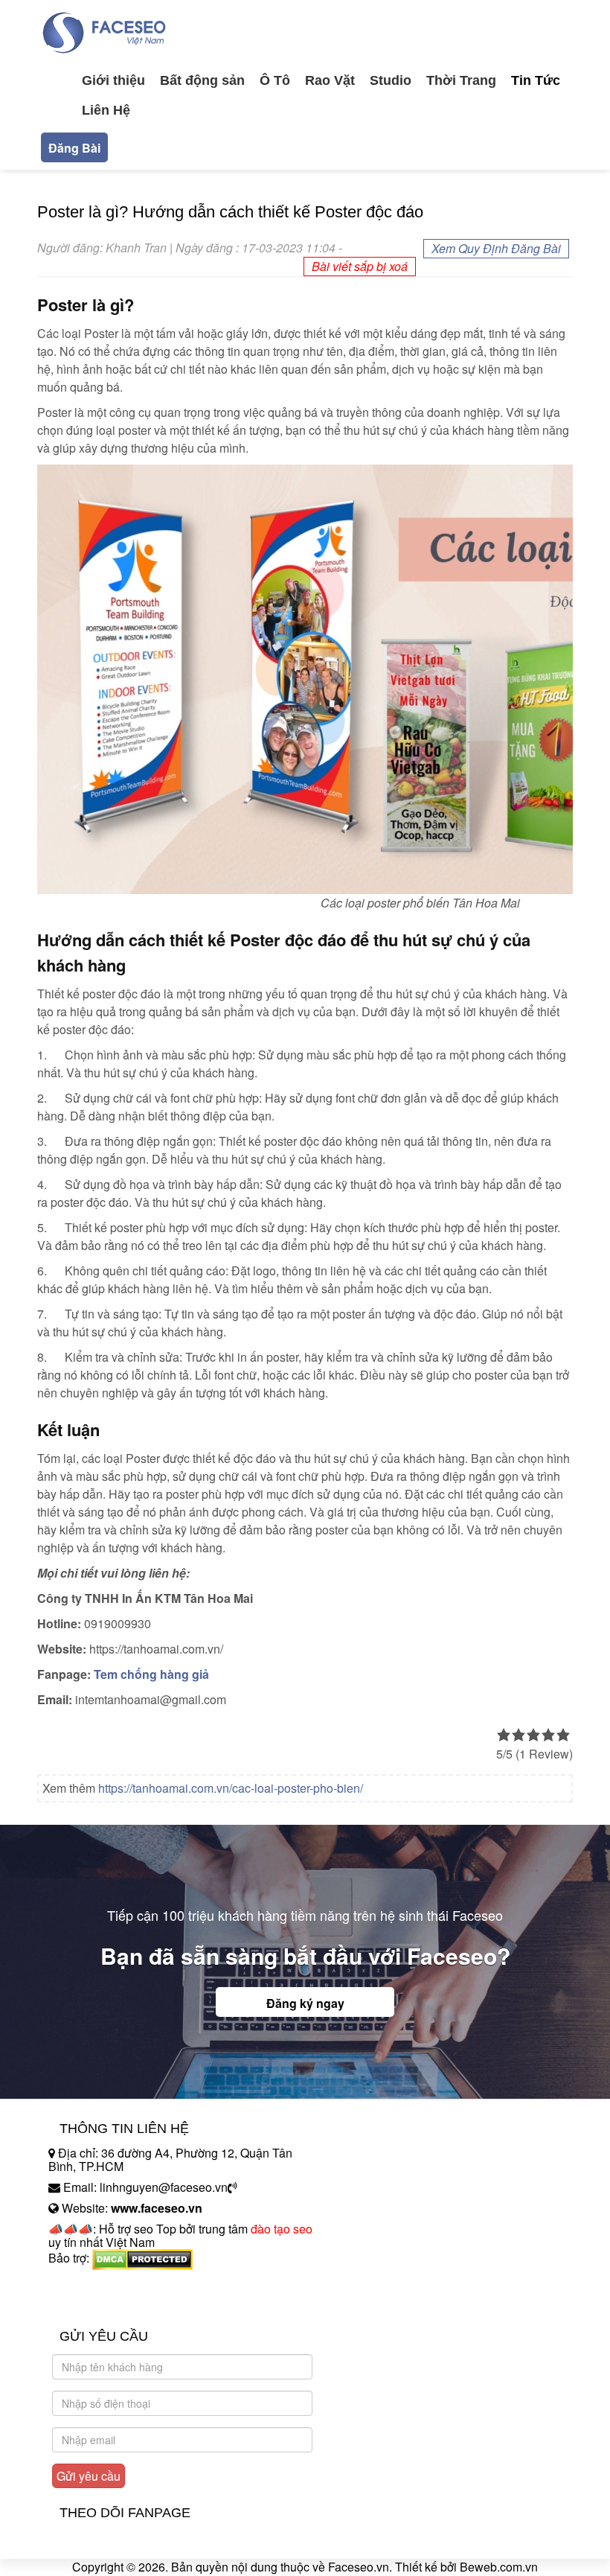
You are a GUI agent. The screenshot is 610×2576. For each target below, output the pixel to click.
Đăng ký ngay (305, 2003)
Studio (391, 80)
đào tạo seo (282, 2229)
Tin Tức (536, 80)
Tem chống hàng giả (151, 1674)
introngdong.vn (88, 2284)
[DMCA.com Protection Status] (142, 2258)
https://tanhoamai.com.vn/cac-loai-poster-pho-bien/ (231, 1788)
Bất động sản (202, 80)
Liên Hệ (106, 110)
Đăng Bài (74, 148)
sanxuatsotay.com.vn (103, 2305)
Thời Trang (461, 80)
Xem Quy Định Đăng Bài (496, 248)
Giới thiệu (113, 80)
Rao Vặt (330, 80)
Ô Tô (275, 80)
